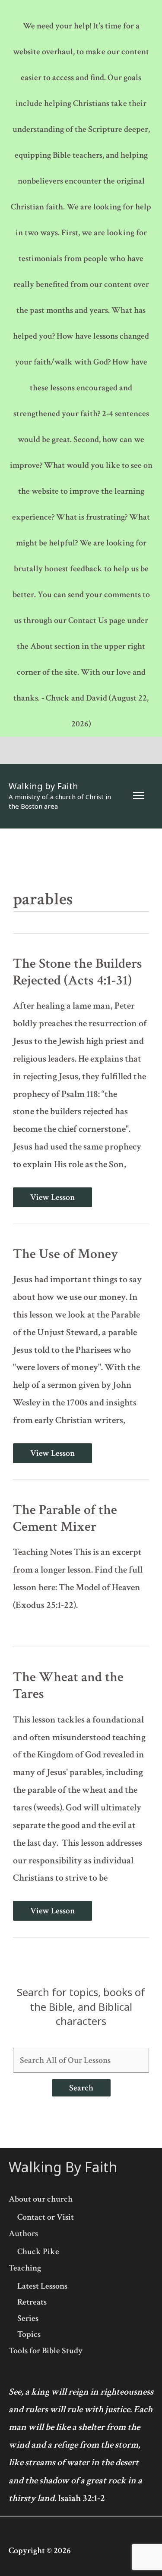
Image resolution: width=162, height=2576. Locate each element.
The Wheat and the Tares (68, 1685)
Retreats (32, 2302)
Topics (29, 2334)
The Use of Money (65, 1254)
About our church (41, 2199)
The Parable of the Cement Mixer (65, 1518)
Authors (23, 2233)
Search (81, 2088)
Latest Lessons (42, 2286)
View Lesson (52, 1197)
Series (28, 2318)
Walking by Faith (43, 786)
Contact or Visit (46, 2217)
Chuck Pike (38, 2252)
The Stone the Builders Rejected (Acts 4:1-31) (78, 972)
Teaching (25, 2268)
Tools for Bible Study (46, 2351)
